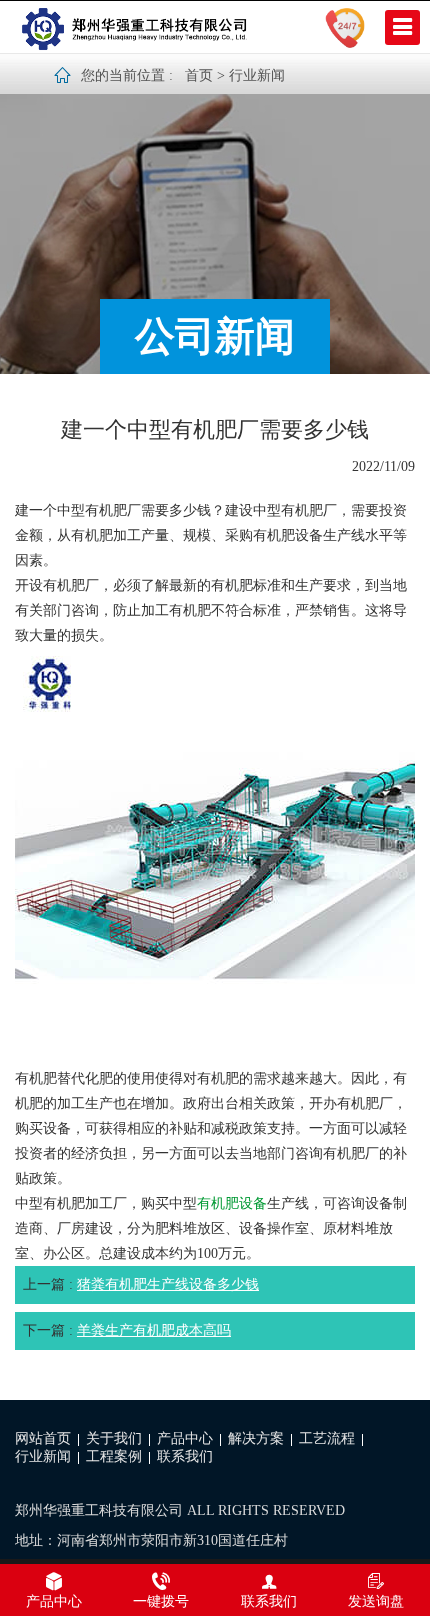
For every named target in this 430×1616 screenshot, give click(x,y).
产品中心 (185, 1438)
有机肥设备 (232, 1203)
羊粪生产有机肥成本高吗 (154, 1330)
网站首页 (43, 1438)
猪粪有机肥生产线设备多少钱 (168, 1284)
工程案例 (114, 1456)
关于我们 (114, 1438)
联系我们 (185, 1456)
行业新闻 (257, 75)
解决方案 (256, 1438)
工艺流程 (327, 1438)
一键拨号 (161, 1601)
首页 (199, 75)
